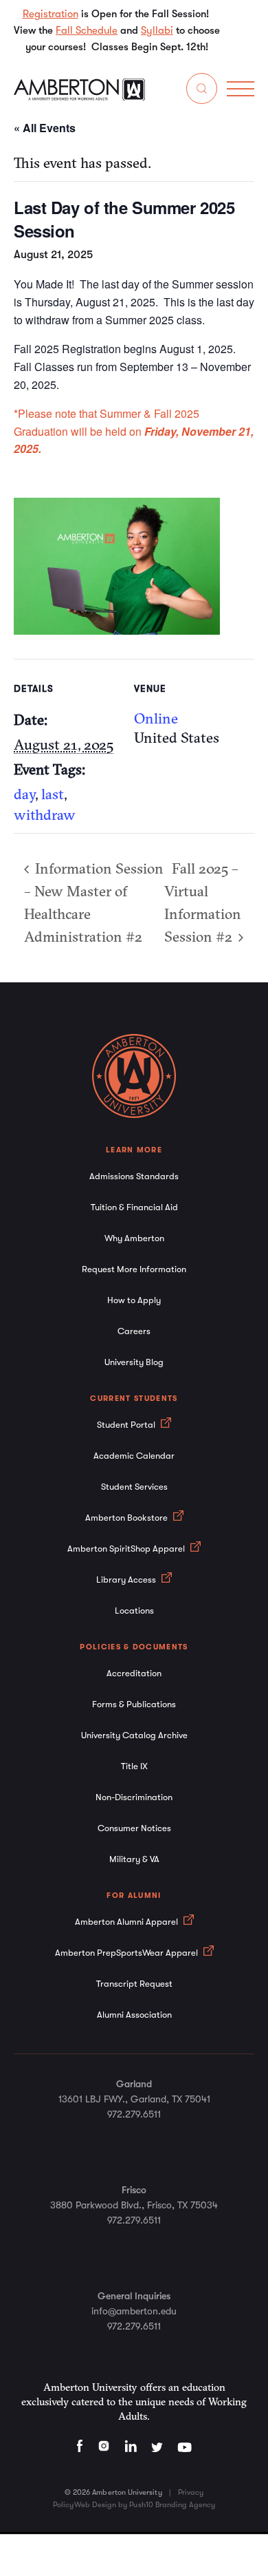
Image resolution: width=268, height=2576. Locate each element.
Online (156, 718)
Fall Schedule (87, 30)
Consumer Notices (134, 1828)
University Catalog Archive (134, 1735)
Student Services (134, 1487)
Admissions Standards (134, 1176)
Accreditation (134, 1673)
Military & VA (134, 1859)
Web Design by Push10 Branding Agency (145, 2505)
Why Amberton (134, 1238)
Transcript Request (134, 1984)
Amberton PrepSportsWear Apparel (127, 1953)
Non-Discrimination (134, 1797)
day (24, 794)
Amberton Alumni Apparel (127, 1922)
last (53, 794)
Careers (134, 1331)
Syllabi (157, 30)
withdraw (45, 814)
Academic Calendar (134, 1456)
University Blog (134, 1362)
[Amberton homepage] (79, 97)
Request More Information (134, 1269)
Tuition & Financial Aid (134, 1207)
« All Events (45, 128)
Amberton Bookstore (127, 1518)
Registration (51, 14)
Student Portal (127, 1425)
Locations (134, 1611)
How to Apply (134, 1300)
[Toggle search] (202, 91)
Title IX (134, 1766)
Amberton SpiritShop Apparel (127, 1549)
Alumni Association (134, 2015)
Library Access (127, 1580)
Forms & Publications (134, 1704)
